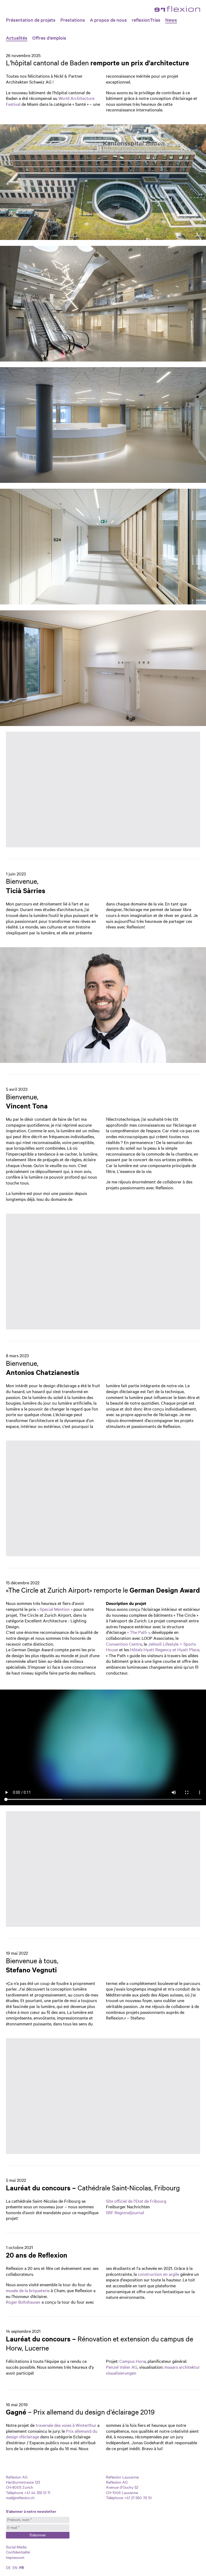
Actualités (17, 38)
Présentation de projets (31, 20)
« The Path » (138, 1632)
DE (8, 2567)
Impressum (15, 2557)
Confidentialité (18, 2552)
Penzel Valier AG (122, 2367)
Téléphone (14, 2492)
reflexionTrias (146, 20)
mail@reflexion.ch (20, 2498)
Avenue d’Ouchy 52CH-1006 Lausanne (122, 2490)
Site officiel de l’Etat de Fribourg (136, 2201)
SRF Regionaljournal (125, 2212)
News (171, 20)
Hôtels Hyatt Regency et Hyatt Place (165, 1649)
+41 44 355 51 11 (37, 2492)
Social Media (16, 2547)
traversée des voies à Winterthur (66, 2425)
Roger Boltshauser (23, 2302)
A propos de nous (108, 20)
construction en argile (159, 2274)
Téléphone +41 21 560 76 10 (129, 2498)
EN (15, 2567)
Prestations (73, 20)
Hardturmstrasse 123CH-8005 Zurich (23, 2485)
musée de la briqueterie (28, 2290)
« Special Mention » (55, 1609)
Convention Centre (124, 1644)
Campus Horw (133, 2361)
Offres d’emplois (49, 38)
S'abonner (38, 2535)
